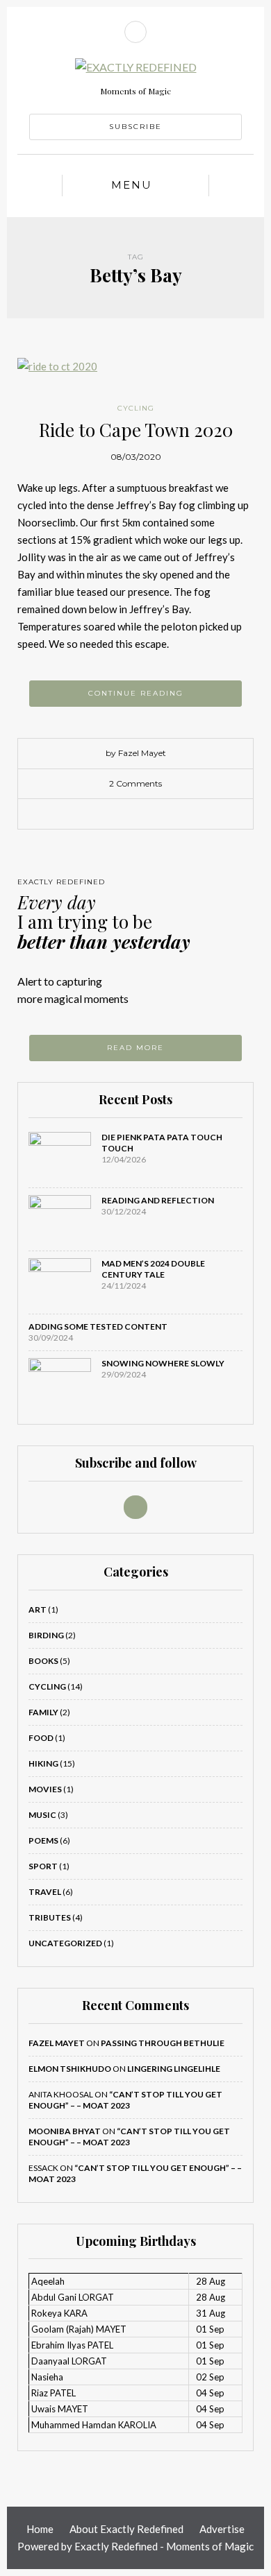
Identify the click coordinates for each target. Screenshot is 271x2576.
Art (38, 1609)
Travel (45, 1892)
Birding (46, 1635)
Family (43, 1712)
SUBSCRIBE (135, 127)
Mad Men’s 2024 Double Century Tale (153, 1269)
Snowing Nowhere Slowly (163, 1363)
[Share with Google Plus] (146, 814)
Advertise (222, 2529)
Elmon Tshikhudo (70, 2069)
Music (42, 1815)
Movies (45, 1789)
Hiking (43, 1763)
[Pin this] (167, 814)
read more (135, 1048)
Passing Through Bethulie (163, 2043)
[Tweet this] (125, 814)
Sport (43, 1866)
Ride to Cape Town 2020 (136, 430)
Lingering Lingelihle (174, 2069)
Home (40, 2529)
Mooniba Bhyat (65, 2131)
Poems (43, 1840)
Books (43, 1661)
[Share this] (104, 814)
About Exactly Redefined (126, 2529)
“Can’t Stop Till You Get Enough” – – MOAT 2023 (125, 2100)
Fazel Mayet (57, 2043)
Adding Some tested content (98, 1326)
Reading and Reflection (158, 1200)
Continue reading (136, 693)
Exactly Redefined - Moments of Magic (164, 2546)
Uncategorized (65, 1943)
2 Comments (135, 783)
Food (41, 1738)
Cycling (136, 408)
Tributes (50, 1917)
